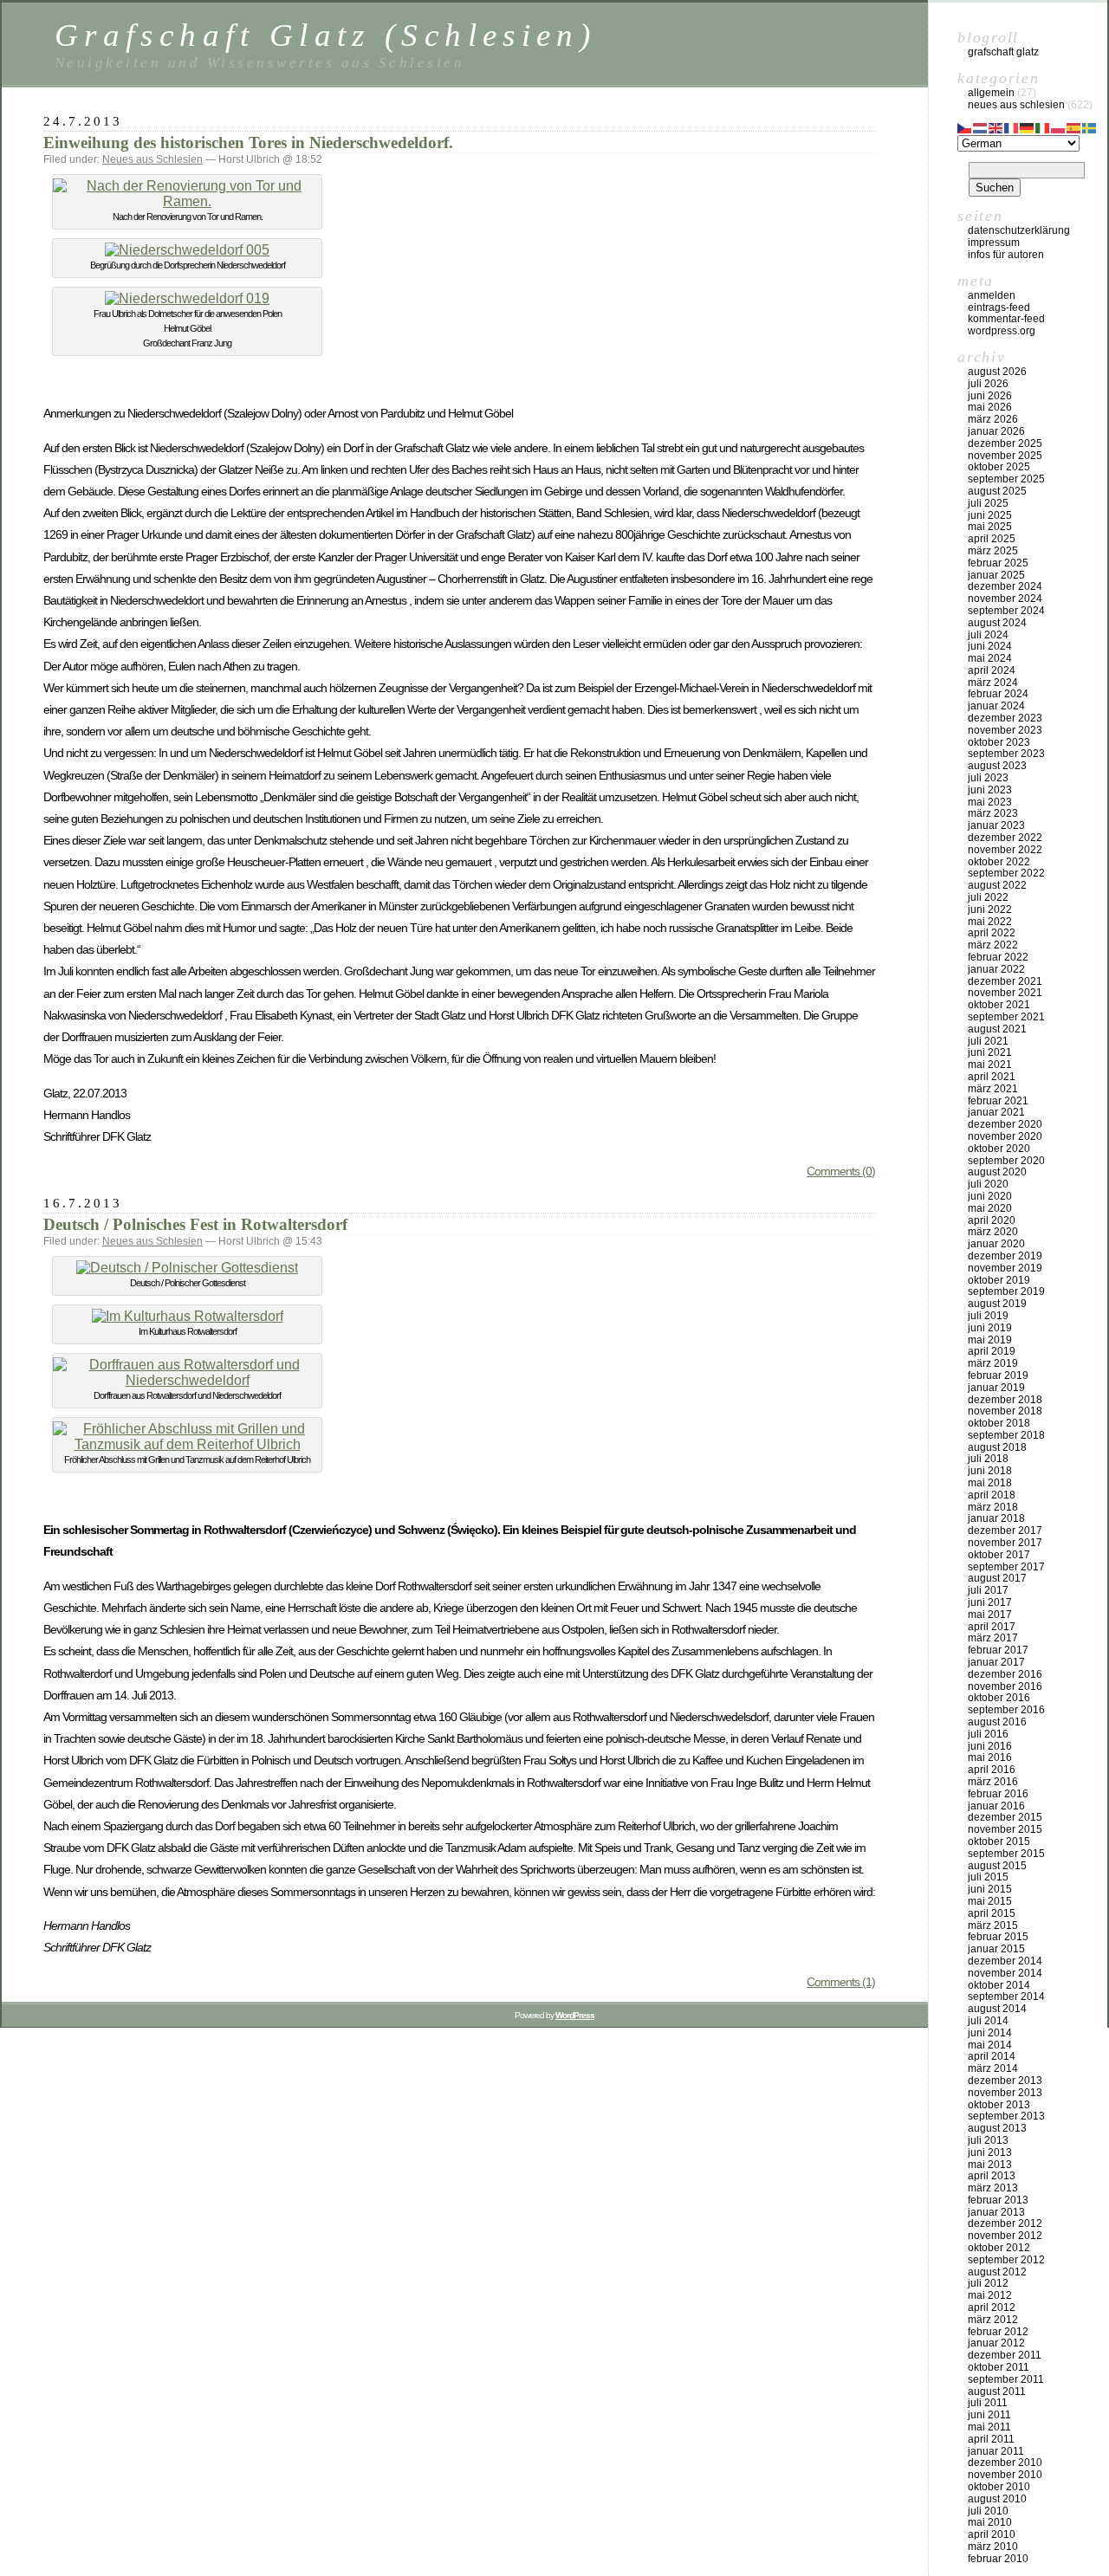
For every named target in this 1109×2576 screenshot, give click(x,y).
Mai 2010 (990, 2522)
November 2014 (1005, 1973)
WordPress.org (1002, 331)
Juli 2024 (988, 635)
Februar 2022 (998, 957)
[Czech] (965, 126)
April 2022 (992, 933)
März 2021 (993, 1089)
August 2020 (997, 1172)
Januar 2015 (996, 1949)
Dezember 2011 (1005, 2355)
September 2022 (1006, 873)
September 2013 (1006, 2116)
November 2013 (1005, 2093)
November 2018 (1005, 1411)
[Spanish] (1074, 126)
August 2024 (997, 623)
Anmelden (992, 295)
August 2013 (997, 2128)
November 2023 (1005, 730)
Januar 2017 (996, 1662)
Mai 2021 (990, 1065)
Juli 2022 (988, 897)
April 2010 (992, 2534)
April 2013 (992, 2176)
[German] (1028, 126)
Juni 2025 (990, 515)
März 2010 (993, 2547)
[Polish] (1059, 126)
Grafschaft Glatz (1003, 52)
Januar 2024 (996, 706)
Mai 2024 (990, 658)
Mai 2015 (990, 1901)
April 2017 (992, 1627)
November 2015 (1005, 1829)
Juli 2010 (988, 2511)
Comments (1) (841, 1982)
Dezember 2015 (1005, 1817)
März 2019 (993, 1363)
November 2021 (1005, 993)
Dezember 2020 (1005, 1124)
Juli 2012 (988, 2283)
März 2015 (993, 1926)
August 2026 (997, 372)
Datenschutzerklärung (1019, 230)
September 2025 (1006, 479)
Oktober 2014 (999, 1985)
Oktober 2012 (999, 2248)
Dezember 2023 (1005, 718)
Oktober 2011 (999, 2367)
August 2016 (997, 1722)
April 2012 (992, 2307)
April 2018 (992, 1495)
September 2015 (1006, 1854)
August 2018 (997, 1447)
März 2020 (993, 1232)
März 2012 (993, 2320)
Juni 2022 (990, 909)
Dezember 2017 (1005, 1531)
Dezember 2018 (1005, 1400)
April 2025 (992, 539)
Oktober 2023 (999, 742)
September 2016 (1006, 1710)
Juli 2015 (988, 1877)
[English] (996, 126)
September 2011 (1006, 2379)
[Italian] (1043, 126)
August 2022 (997, 885)
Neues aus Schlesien (152, 159)
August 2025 (997, 491)
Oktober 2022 (999, 862)
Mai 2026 (990, 407)
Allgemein (991, 93)
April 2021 (992, 1077)
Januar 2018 (996, 1518)
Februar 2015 (998, 1937)
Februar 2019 (998, 1375)
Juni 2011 (989, 2415)
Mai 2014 (990, 2045)
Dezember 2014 (1005, 1961)
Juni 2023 (990, 790)
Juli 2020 (988, 1184)
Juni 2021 (990, 1052)
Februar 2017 (998, 1650)
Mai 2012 (990, 2295)
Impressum (994, 243)
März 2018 (993, 1507)
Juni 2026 (990, 396)
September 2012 (1006, 2260)
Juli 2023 (988, 778)
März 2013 (993, 2188)
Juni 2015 (990, 1889)
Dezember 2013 (1005, 2081)
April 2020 (992, 1220)
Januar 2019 (996, 1388)
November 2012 (1005, 2236)
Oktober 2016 (999, 1698)
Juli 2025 (988, 503)
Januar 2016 (996, 1806)
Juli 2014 (988, 2021)
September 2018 (1006, 1435)
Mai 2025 (990, 527)
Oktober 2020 (999, 1149)
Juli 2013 (988, 2140)
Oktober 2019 (999, 1280)
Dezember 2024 (1005, 586)
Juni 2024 (990, 646)
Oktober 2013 (999, 2105)
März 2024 (993, 683)
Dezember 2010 (1005, 2463)
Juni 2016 (990, 1746)
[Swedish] (1090, 126)
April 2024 (992, 670)
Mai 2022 (990, 922)
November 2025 (1005, 456)
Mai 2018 (990, 1483)
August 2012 (997, 2272)
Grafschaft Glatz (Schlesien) (325, 35)
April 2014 (992, 2056)
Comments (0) (841, 1171)
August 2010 (997, 2499)
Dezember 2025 (1005, 443)
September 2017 (1006, 1567)
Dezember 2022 (1005, 838)
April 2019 (992, 1351)
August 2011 (997, 2392)
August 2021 (997, 1029)
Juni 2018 (990, 1471)
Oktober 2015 (999, 1841)
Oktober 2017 (999, 1555)
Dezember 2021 (1005, 981)
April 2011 (991, 2439)
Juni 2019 (990, 1328)
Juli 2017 (988, 1590)
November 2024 (1005, 599)
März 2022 (993, 945)
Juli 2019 (988, 1316)
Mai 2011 (989, 2427)
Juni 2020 (990, 1196)
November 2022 (1005, 850)
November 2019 (1005, 1268)
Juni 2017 (990, 1602)
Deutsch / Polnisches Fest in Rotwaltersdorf (195, 1224)
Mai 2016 (990, 1757)
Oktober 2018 (999, 1423)
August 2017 (997, 1578)
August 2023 (997, 766)
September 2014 (1006, 1997)
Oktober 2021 (999, 1005)
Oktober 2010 (999, 2487)
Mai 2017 (990, 1615)
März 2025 (993, 551)
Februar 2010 (998, 2559)
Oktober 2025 (999, 467)
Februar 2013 (998, 2200)
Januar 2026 (996, 431)
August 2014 (997, 2009)
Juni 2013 (990, 2152)
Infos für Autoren (1006, 255)
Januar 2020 (996, 1244)
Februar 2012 (998, 2332)
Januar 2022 (996, 969)
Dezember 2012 (1005, 2223)
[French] (1012, 126)
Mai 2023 (990, 802)
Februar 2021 (998, 1101)
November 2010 (1005, 2475)
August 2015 (997, 1866)
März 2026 (993, 419)
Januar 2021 (996, 1112)
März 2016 (993, 1782)
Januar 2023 (996, 825)
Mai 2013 (990, 2165)
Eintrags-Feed (999, 307)
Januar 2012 (996, 2343)
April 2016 (992, 1770)
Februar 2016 (998, 1794)
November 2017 (1005, 1543)
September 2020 (1006, 1161)
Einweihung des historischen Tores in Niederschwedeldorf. (248, 142)
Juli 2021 (988, 1041)
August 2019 (997, 1304)
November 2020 (1005, 1136)
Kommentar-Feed (1006, 319)
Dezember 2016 (1005, 1674)
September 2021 (1006, 1017)
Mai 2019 (990, 1340)
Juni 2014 (990, 2033)
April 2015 (992, 1913)
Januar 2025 (996, 575)
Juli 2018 (988, 1459)
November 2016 (1005, 1686)
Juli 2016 (988, 1734)
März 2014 (993, 2068)
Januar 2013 (996, 2212)
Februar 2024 (998, 694)
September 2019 (1006, 1291)
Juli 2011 (988, 2403)
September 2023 (1006, 754)
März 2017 (993, 1638)
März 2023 (993, 813)
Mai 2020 (990, 1208)
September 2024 (1006, 611)
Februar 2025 (998, 563)
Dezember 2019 (1005, 1256)
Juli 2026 (988, 384)
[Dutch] (981, 126)
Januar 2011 (996, 2451)
